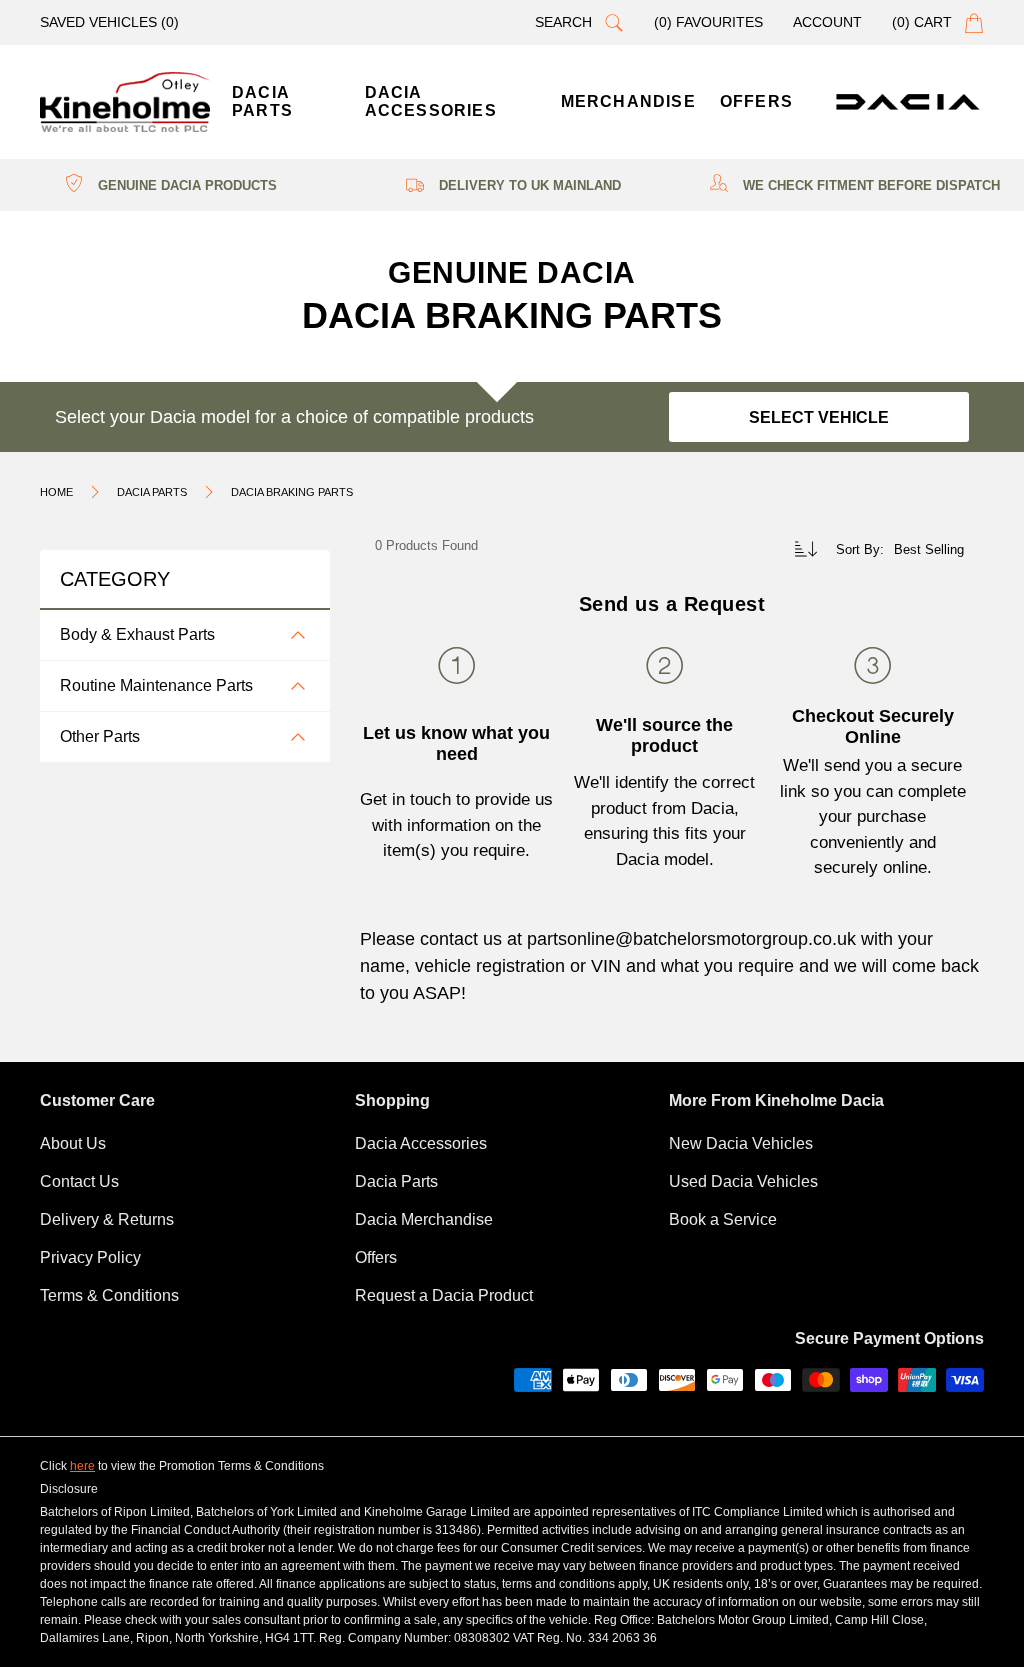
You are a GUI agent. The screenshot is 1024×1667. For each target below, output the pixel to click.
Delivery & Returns (107, 1219)
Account (827, 22)
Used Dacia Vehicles (743, 1181)
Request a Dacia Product (444, 1295)
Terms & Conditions (109, 1295)
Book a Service (723, 1219)
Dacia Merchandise (424, 1219)
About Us (73, 1143)
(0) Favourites (708, 22)
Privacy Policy (90, 1257)
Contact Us (79, 1181)
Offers (376, 1257)
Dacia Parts (396, 1181)
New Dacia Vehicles (741, 1143)
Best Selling (929, 549)
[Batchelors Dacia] (125, 102)
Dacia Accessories (421, 1143)
